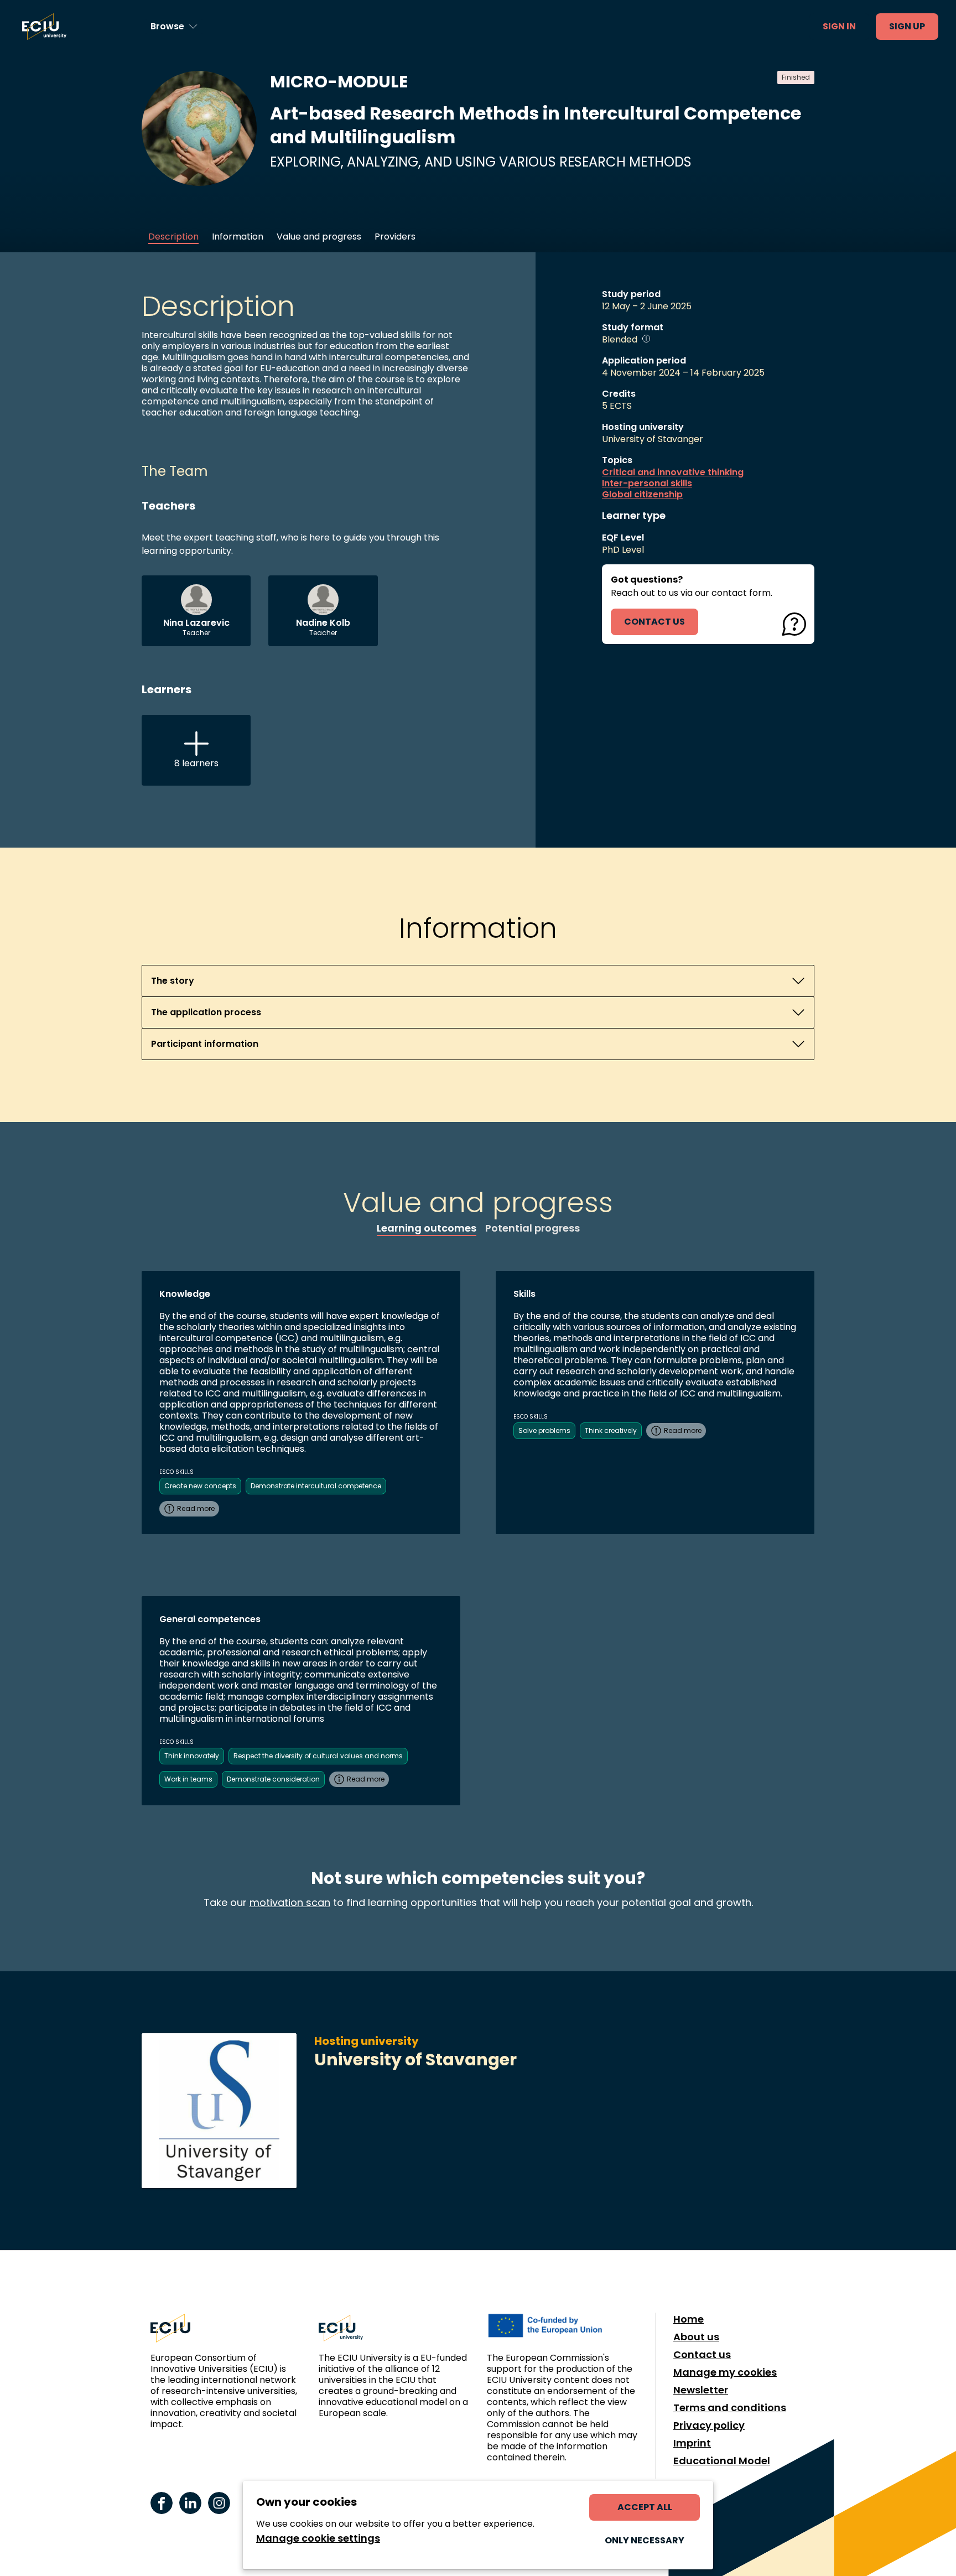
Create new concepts (200, 1486)
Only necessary (645, 2540)
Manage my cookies (725, 2372)
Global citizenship (642, 495)
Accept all (645, 2507)
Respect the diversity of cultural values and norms (318, 1756)
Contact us (702, 2355)
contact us (654, 622)
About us (696, 2337)
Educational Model (722, 2461)
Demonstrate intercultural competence (316, 1486)
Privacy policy (709, 2426)
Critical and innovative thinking (673, 472)
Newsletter (701, 2390)
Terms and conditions (730, 2408)
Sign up (907, 26)
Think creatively (611, 1430)
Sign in (839, 26)
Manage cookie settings (318, 2538)
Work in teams (188, 1779)
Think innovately (192, 1756)
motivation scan (290, 1902)
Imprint (692, 2443)
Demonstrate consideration (273, 1779)
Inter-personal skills (647, 484)
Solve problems (544, 1430)
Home (689, 2319)
